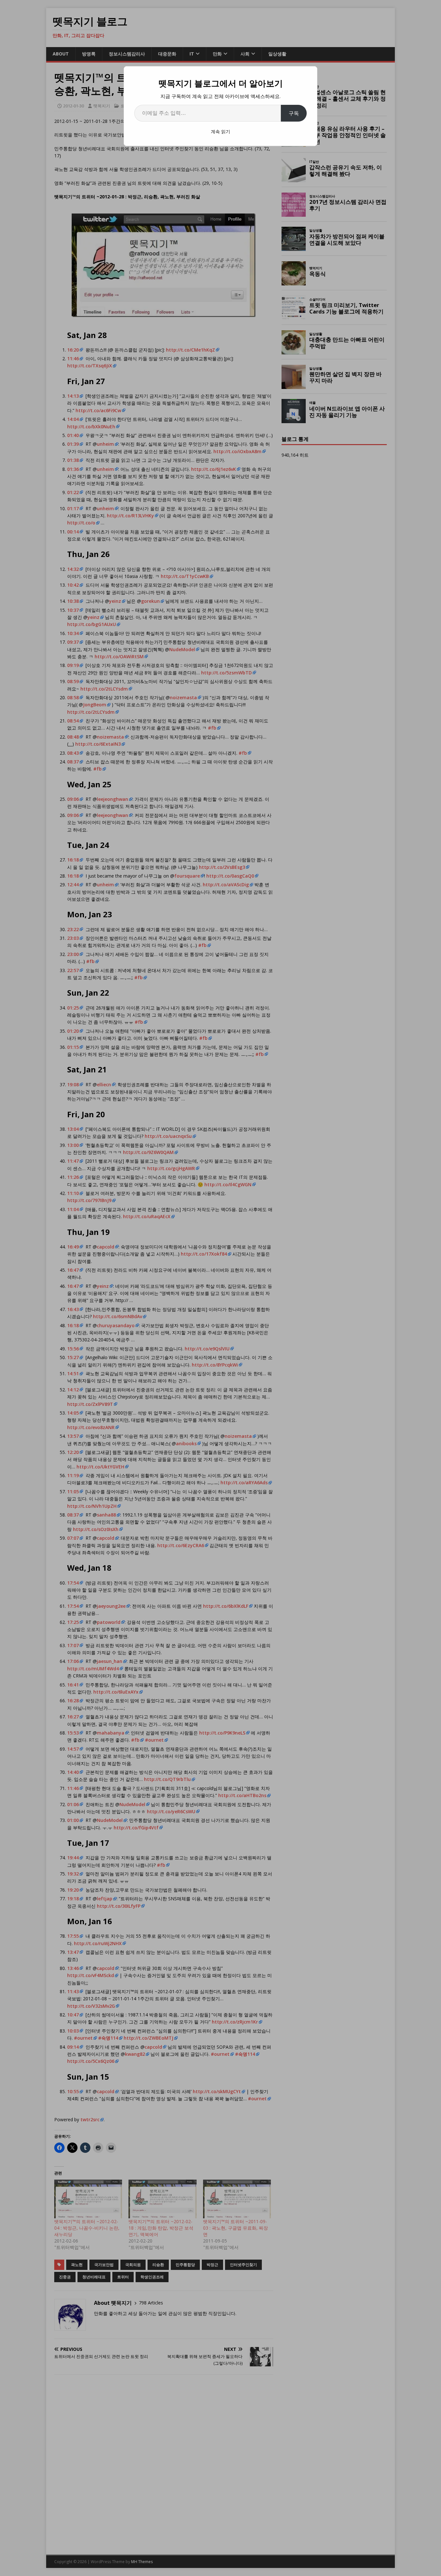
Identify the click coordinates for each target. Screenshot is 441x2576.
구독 (294, 113)
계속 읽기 (221, 131)
